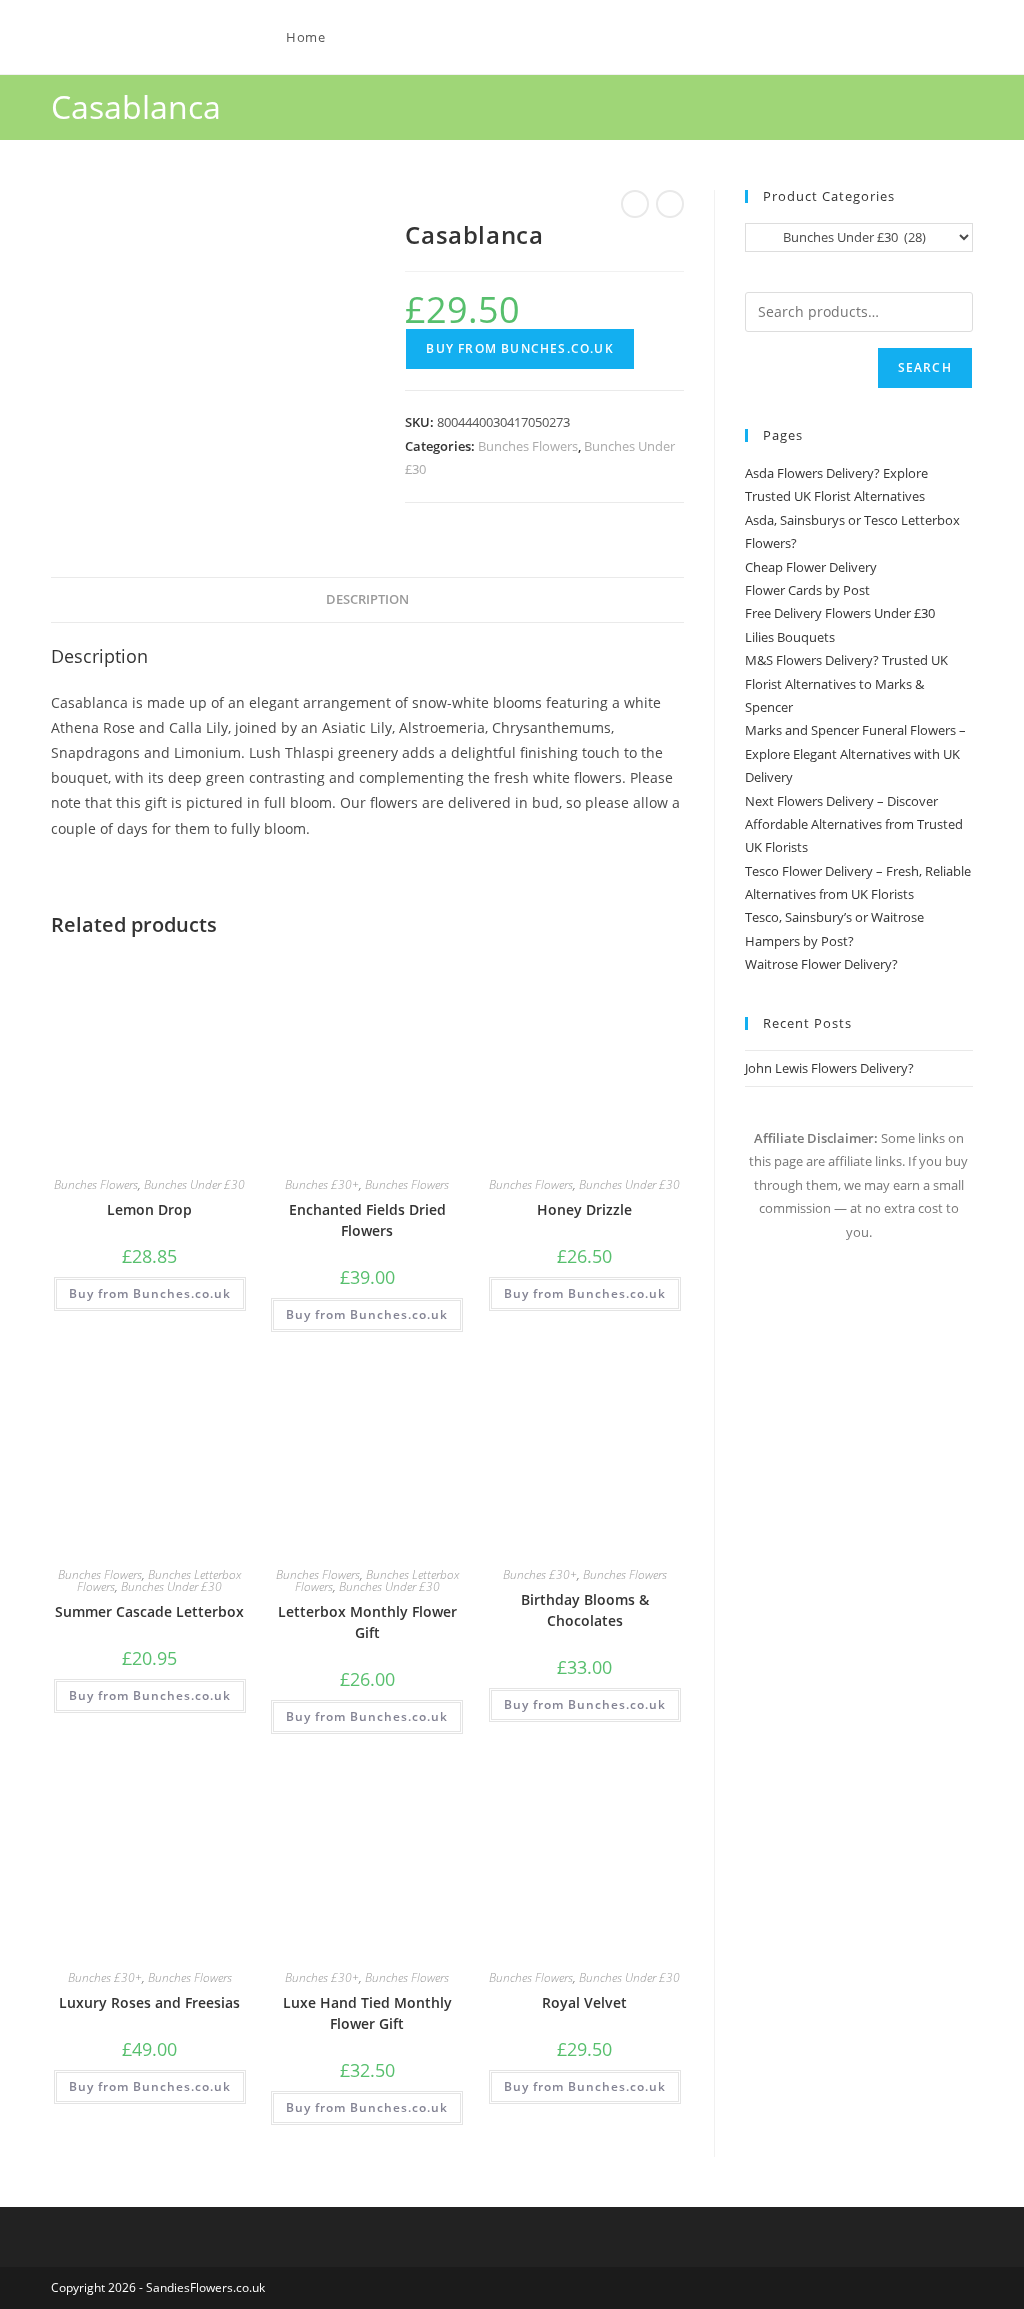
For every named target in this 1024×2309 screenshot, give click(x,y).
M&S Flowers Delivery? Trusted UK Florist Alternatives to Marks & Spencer (846, 683)
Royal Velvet (584, 2002)
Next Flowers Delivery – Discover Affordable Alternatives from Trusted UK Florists (854, 824)
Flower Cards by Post (807, 590)
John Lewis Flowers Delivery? (829, 1068)
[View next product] (670, 204)
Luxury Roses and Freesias (149, 2002)
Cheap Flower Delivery (811, 567)
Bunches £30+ (322, 1184)
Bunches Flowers (528, 446)
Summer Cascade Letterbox (149, 1611)
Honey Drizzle (584, 1209)
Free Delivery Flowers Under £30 (840, 613)
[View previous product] (635, 204)
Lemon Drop (149, 1209)
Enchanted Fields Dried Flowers (367, 1220)
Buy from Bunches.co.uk (519, 348)
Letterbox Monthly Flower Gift (367, 1622)
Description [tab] (367, 599)
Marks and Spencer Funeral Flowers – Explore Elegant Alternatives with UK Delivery (855, 753)
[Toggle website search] (382, 37)
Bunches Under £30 (194, 1184)
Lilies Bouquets (790, 637)
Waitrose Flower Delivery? (821, 964)
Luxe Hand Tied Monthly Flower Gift (367, 2013)
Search (925, 367)
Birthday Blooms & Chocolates (585, 1610)
